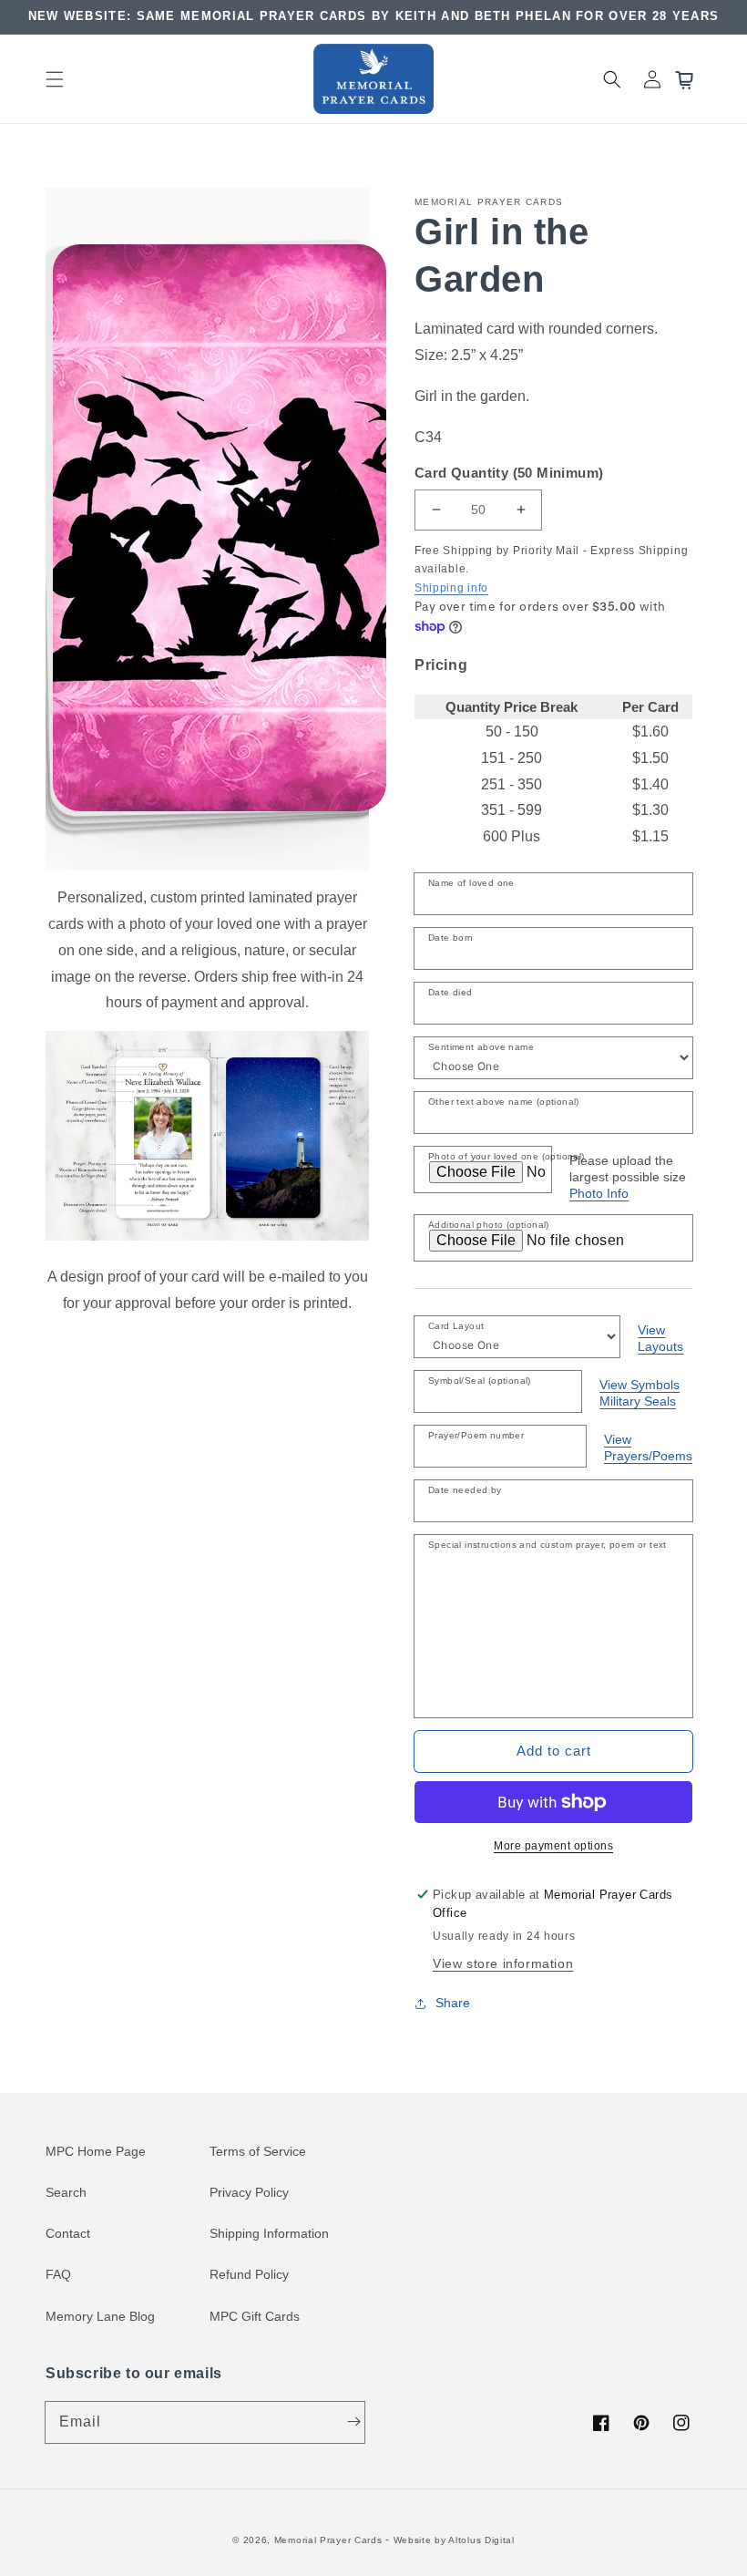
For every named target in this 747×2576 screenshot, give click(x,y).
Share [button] (453, 2003)
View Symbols (640, 1385)
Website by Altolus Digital (454, 2540)
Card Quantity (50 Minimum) (509, 473)
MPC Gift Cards (255, 2316)
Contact (68, 2233)
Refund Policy (249, 2274)
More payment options (553, 1846)
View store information (503, 1963)
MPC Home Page (96, 2151)
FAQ (58, 2274)
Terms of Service (258, 2151)
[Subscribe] (353, 2422)
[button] (55, 79)
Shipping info (451, 588)
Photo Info (599, 1193)
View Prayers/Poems (648, 1448)
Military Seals (638, 1401)
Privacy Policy (249, 2192)
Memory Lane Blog (100, 2316)
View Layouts (660, 1338)
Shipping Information (269, 2233)
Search (66, 2192)
